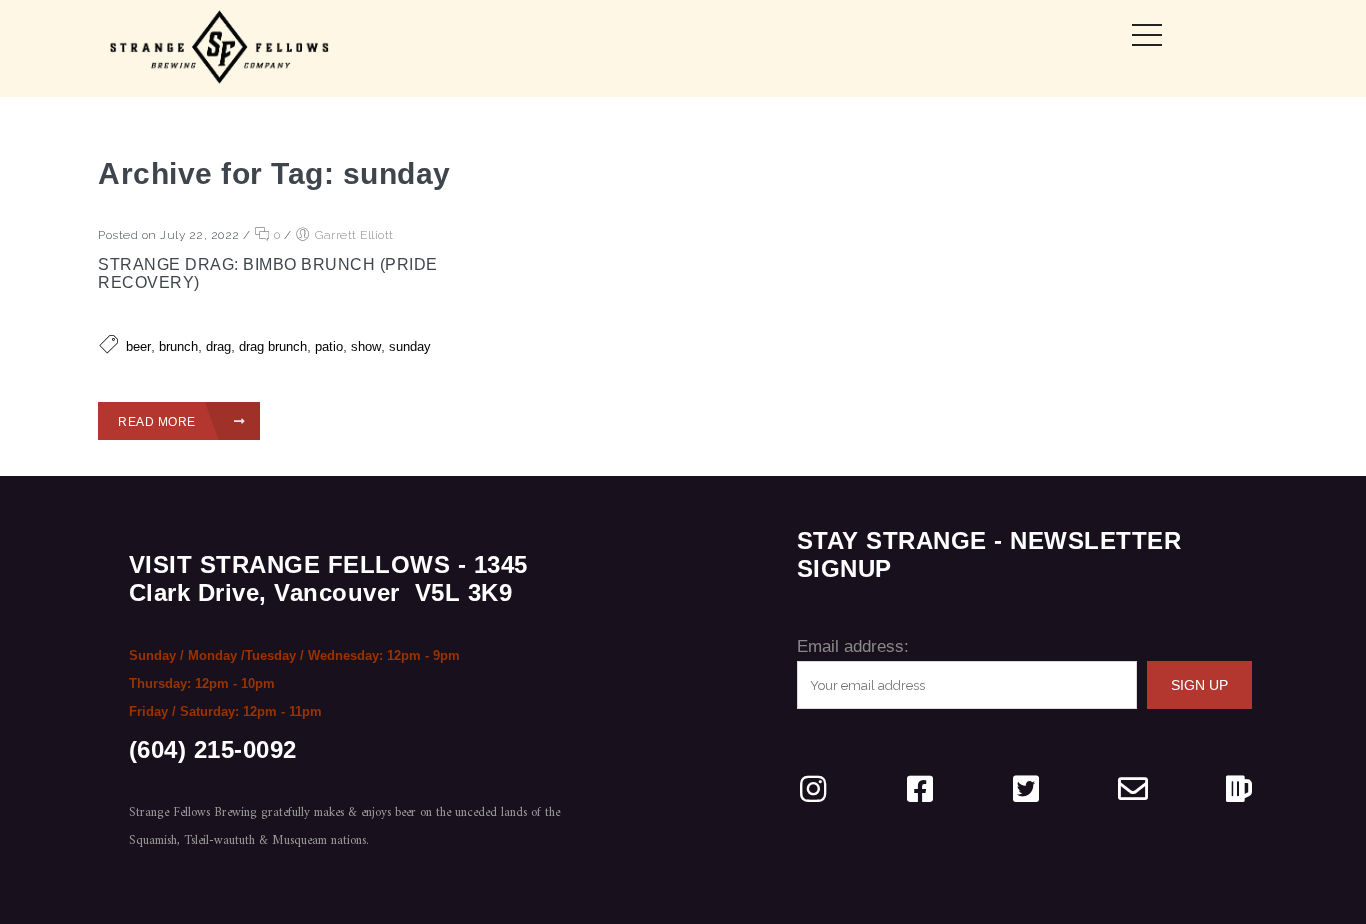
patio (329, 346)
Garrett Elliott (354, 235)
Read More (158, 422)
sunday (410, 346)
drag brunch (273, 346)
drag (218, 346)
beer (138, 346)
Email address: (853, 646)
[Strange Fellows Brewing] (220, 48)
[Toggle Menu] (1147, 35)
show (366, 346)
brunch (178, 346)
